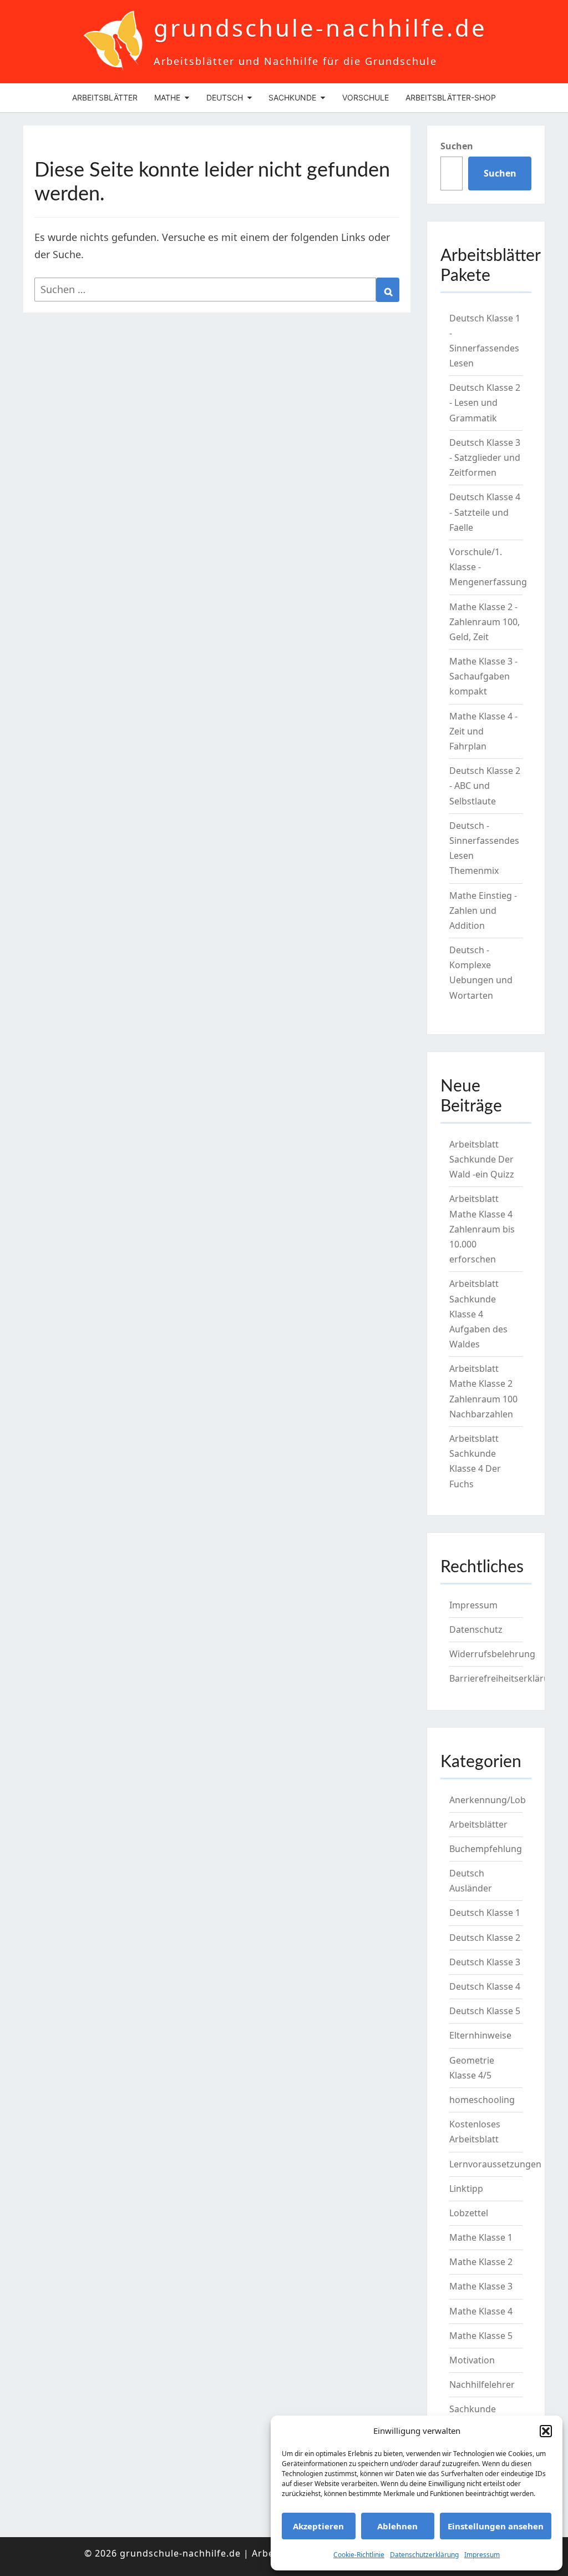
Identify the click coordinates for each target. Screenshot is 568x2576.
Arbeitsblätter (105, 97)
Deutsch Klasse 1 (485, 1913)
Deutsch (225, 97)
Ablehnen (397, 2526)
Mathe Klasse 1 (481, 2237)
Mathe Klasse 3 (481, 2286)
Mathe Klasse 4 (481, 2311)
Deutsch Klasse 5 (485, 2011)
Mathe (167, 97)
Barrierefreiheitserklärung (505, 1678)
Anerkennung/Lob (488, 1800)
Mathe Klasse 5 (481, 2336)
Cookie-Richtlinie (359, 2555)
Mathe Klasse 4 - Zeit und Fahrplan (483, 731)
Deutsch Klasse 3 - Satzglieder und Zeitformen (485, 457)
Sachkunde (292, 97)
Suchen (457, 146)
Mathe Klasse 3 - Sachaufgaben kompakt (483, 676)
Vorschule (366, 97)
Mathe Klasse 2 (481, 2262)
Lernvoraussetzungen (495, 2164)
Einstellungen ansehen (496, 2526)
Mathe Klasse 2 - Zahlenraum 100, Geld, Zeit (485, 622)
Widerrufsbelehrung (492, 1654)
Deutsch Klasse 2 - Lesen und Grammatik (485, 402)
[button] (546, 2431)
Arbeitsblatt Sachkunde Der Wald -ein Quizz (482, 1159)
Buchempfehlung (486, 1849)
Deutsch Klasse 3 (485, 1962)
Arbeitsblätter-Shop (451, 97)
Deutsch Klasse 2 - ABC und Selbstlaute (485, 786)
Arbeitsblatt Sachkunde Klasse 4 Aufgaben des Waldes (478, 1314)
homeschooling (482, 2100)
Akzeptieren (318, 2526)
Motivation (472, 2360)
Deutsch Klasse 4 (485, 1986)
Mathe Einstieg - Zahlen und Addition (483, 910)
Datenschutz (476, 1629)
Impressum (482, 2555)
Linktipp (466, 2188)
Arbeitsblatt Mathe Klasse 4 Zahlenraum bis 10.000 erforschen (482, 1229)
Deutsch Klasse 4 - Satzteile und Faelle (485, 512)
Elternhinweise (480, 2035)
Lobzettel (469, 2213)
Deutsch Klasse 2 (485, 1938)
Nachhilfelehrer (482, 2384)
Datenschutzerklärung (424, 2555)
